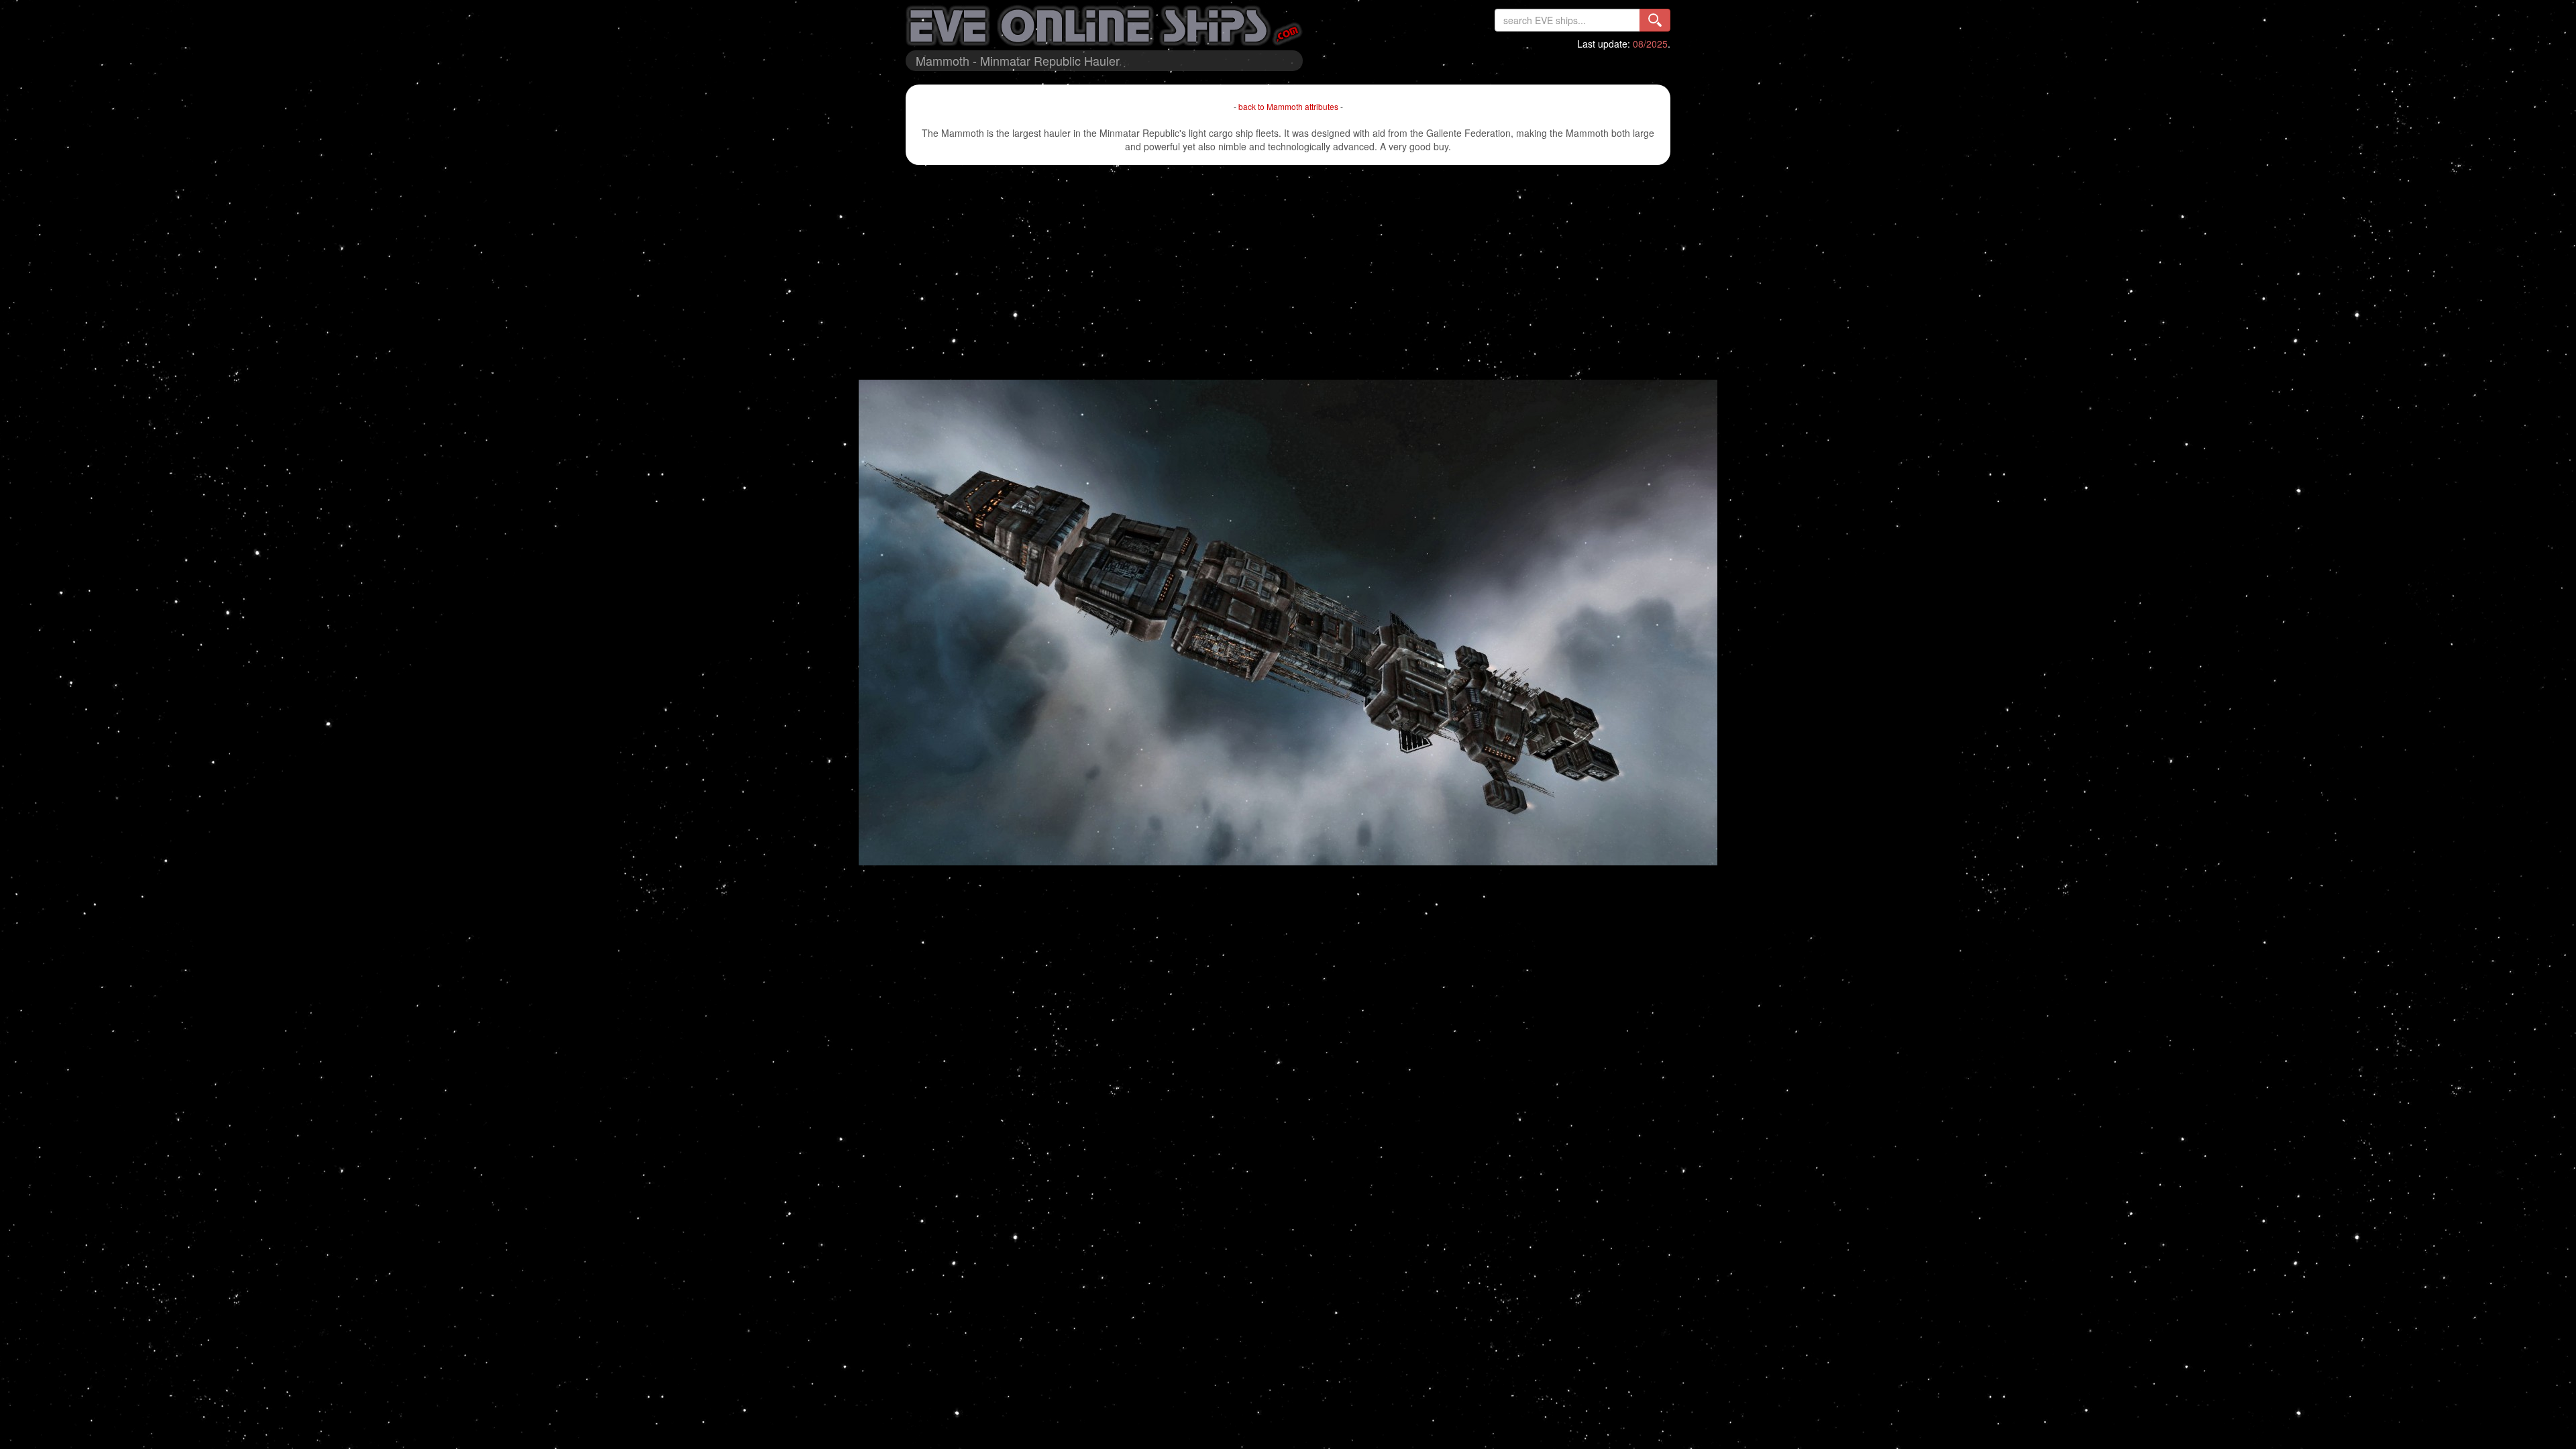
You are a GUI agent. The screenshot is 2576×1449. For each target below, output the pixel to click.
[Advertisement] (1288, 272)
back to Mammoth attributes (1288, 106)
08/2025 (1650, 44)
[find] (1655, 20)
